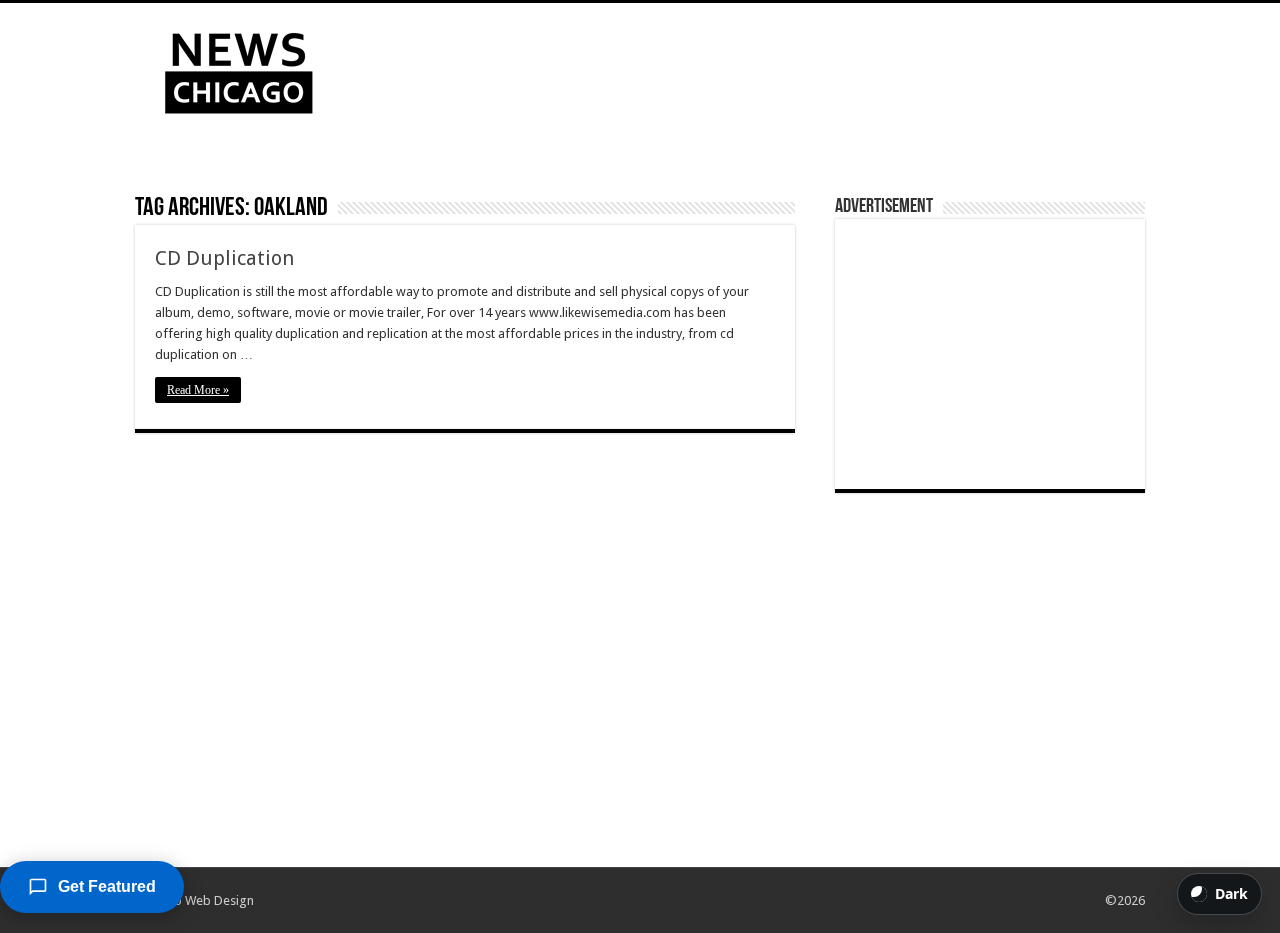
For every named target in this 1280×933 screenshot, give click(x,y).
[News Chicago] (239, 69)
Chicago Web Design (194, 900)
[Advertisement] (766, 68)
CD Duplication (224, 258)
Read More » (198, 390)
